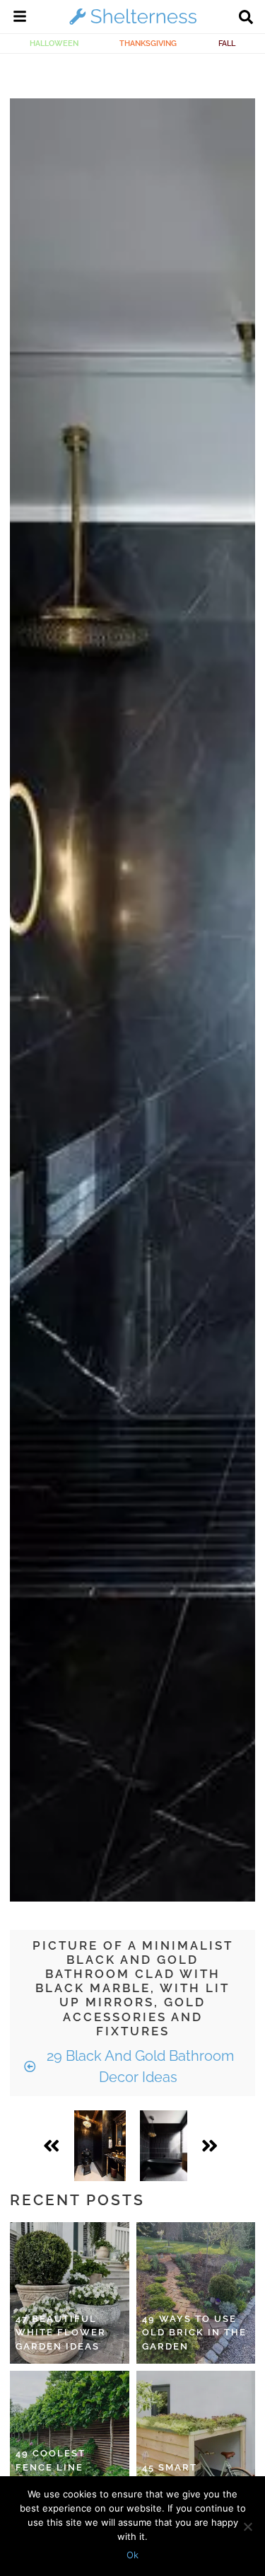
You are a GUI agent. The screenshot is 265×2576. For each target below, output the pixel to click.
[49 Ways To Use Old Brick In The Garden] (196, 2293)
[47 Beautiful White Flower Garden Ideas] (70, 2293)
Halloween (54, 43)
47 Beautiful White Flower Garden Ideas (61, 2333)
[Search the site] (246, 18)
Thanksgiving (148, 43)
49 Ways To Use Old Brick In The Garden (194, 2333)
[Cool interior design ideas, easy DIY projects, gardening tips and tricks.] (133, 24)
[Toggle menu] (20, 18)
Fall (227, 43)
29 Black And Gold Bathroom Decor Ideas (139, 2066)
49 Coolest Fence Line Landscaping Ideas (56, 2474)
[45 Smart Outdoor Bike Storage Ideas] (196, 2442)
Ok (132, 2555)
